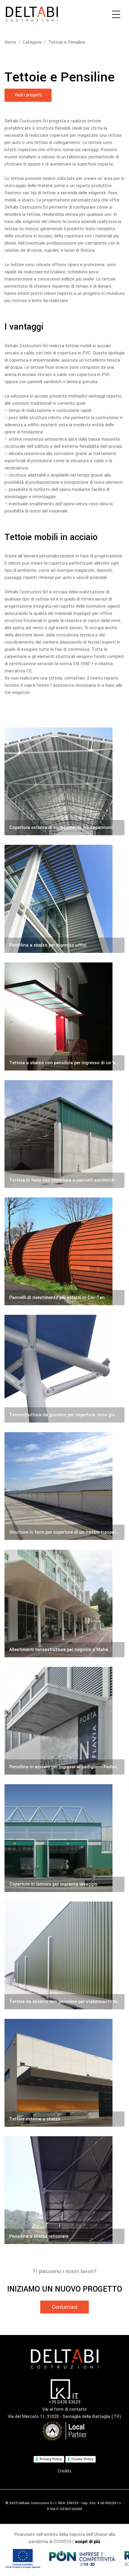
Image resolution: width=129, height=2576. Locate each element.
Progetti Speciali (103, 1333)
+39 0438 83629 (64, 2402)
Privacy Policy (51, 2459)
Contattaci (65, 2307)
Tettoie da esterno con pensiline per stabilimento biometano (64, 2002)
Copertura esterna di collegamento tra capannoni (61, 828)
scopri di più (88, 2542)
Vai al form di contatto (64, 2409)
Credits (64, 2471)
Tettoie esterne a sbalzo (35, 2119)
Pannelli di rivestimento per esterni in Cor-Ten (57, 1298)
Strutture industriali (101, 1440)
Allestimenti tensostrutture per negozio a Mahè (59, 1650)
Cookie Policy (82, 2459)
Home (10, 42)
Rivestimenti (106, 1098)
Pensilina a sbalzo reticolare (39, 2236)
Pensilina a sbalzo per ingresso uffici (48, 945)
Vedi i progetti (28, 95)
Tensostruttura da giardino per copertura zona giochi (64, 1415)
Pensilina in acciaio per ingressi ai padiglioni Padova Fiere (64, 1767)
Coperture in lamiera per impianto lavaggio (53, 1884)
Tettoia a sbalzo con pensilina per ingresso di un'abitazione (64, 1063)
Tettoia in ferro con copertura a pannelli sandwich (62, 1180)
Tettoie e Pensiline (67, 42)
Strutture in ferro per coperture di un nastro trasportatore (64, 1532)
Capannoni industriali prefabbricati (88, 745)
